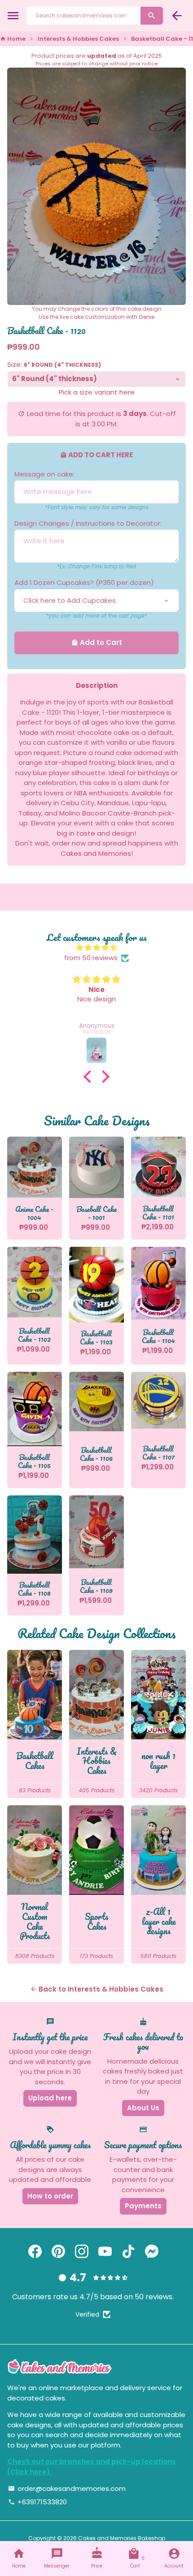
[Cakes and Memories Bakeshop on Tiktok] (128, 2252)
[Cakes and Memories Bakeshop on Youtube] (105, 2252)
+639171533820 (37, 2502)
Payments (143, 2206)
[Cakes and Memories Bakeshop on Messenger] (152, 2252)
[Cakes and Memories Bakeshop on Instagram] (82, 2252)
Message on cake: (44, 474)
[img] (96, 948)
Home (13, 39)
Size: (54, 364)
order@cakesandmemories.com (67, 2488)
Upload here (50, 2098)
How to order (50, 2196)
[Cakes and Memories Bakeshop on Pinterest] (58, 2252)
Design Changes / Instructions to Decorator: (88, 523)
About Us (143, 2108)
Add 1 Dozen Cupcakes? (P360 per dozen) (84, 582)
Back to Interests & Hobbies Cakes (97, 1989)
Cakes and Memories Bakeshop (122, 2538)
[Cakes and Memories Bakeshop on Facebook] (35, 2252)
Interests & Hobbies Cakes (78, 39)
